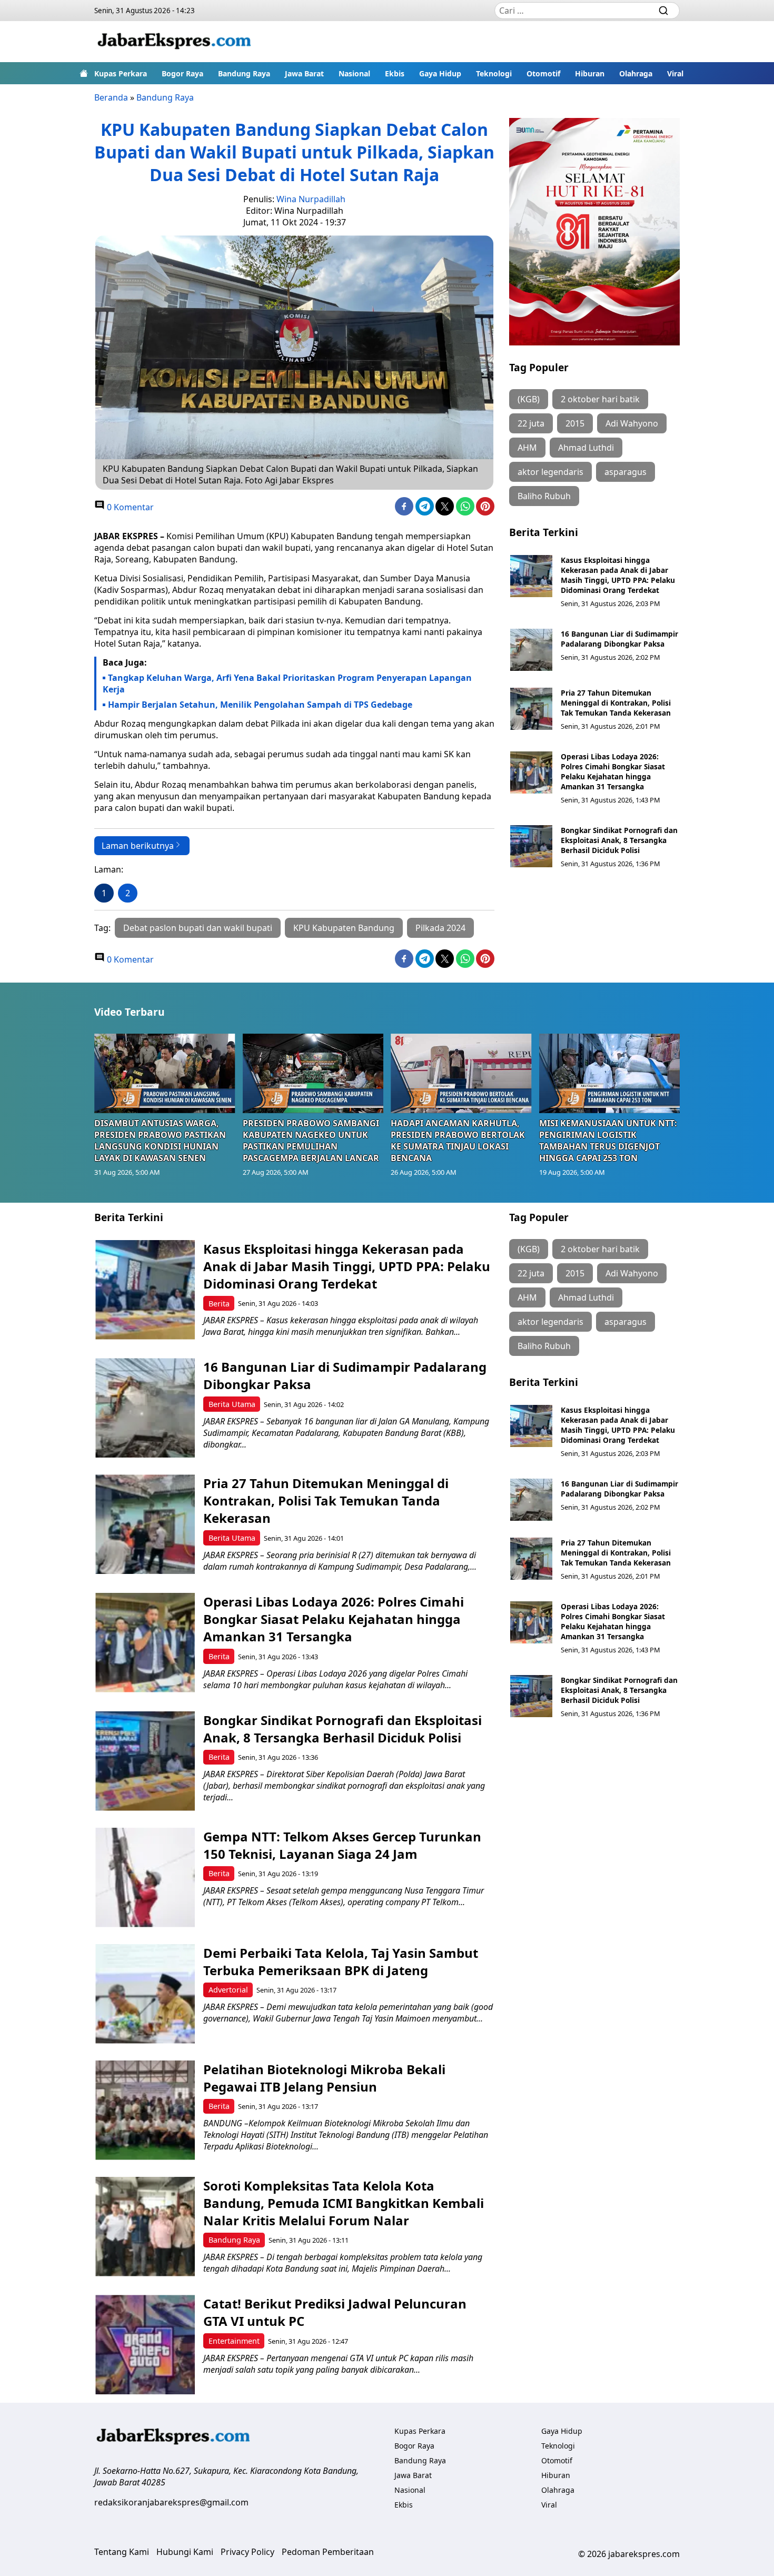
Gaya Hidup (440, 73)
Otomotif (543, 73)
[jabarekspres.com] (174, 42)
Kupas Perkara (121, 73)
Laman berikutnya (138, 846)
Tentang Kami (122, 2552)
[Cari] (663, 11)
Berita (219, 1304)
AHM (527, 448)
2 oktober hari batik (600, 399)
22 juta (531, 423)
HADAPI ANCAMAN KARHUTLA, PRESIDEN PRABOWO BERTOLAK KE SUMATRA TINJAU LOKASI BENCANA (458, 1141)
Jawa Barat (304, 73)
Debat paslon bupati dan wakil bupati (198, 928)
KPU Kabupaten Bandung (344, 928)
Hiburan (590, 73)
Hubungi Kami (185, 2552)
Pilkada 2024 (440, 928)
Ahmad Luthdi (586, 448)
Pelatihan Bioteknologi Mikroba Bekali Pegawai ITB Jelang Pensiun (324, 2078)
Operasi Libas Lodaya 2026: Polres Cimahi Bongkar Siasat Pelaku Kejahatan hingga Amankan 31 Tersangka (613, 771)
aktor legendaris (550, 472)
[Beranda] (84, 73)
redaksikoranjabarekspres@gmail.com (171, 2502)
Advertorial (228, 1990)
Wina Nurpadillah (311, 199)
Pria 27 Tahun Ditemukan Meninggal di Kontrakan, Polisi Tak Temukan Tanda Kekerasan (616, 703)
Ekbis (395, 73)
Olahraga (636, 73)
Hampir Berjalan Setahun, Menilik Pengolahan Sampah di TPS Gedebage (260, 705)
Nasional (354, 73)
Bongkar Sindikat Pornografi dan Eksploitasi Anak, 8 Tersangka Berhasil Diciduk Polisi (619, 840)
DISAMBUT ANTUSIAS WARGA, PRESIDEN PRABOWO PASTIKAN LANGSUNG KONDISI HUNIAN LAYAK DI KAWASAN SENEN (160, 1141)
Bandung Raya (244, 73)
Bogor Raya (182, 73)
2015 (575, 423)
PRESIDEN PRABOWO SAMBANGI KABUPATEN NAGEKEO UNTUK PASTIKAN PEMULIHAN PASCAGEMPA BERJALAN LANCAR (311, 1141)
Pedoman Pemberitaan (328, 2552)
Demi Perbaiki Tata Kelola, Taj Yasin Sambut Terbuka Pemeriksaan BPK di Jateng (341, 1961)
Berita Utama (232, 1404)
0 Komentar (129, 507)
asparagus (626, 472)
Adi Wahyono (632, 423)
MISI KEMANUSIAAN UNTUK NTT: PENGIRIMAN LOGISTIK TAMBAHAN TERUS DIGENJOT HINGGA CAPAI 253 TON (608, 1141)
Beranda (111, 97)
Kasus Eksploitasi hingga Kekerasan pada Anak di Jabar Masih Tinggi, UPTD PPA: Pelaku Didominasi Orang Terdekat (618, 575)
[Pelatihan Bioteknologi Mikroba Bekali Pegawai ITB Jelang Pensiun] (145, 2110)
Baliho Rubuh (544, 496)
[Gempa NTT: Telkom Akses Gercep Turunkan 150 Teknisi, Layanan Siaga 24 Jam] (145, 1877)
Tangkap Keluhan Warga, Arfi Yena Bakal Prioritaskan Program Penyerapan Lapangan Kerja (287, 683)
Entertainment (234, 2341)
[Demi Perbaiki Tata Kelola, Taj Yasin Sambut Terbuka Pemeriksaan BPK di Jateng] (145, 1994)
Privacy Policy (247, 2552)
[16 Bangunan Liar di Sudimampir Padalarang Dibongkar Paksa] (531, 650)
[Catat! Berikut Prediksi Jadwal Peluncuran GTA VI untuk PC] (145, 2345)
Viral (675, 73)
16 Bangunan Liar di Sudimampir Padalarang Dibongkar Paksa (619, 639)
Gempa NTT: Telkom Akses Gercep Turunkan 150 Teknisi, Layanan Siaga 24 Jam (342, 1845)
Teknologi (494, 73)
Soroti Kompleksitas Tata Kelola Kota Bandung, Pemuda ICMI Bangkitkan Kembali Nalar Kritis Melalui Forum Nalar (344, 2203)
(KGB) (529, 399)
